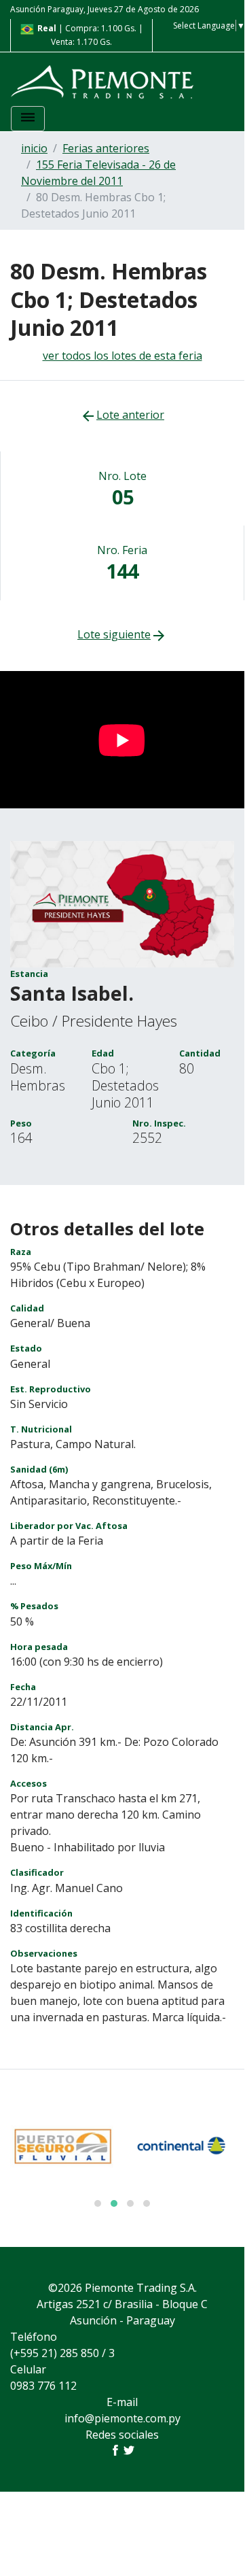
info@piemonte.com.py (122, 2418)
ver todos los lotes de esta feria (122, 356)
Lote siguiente (122, 634)
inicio (34, 148)
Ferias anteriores (106, 148)
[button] (98, 2203)
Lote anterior (122, 415)
